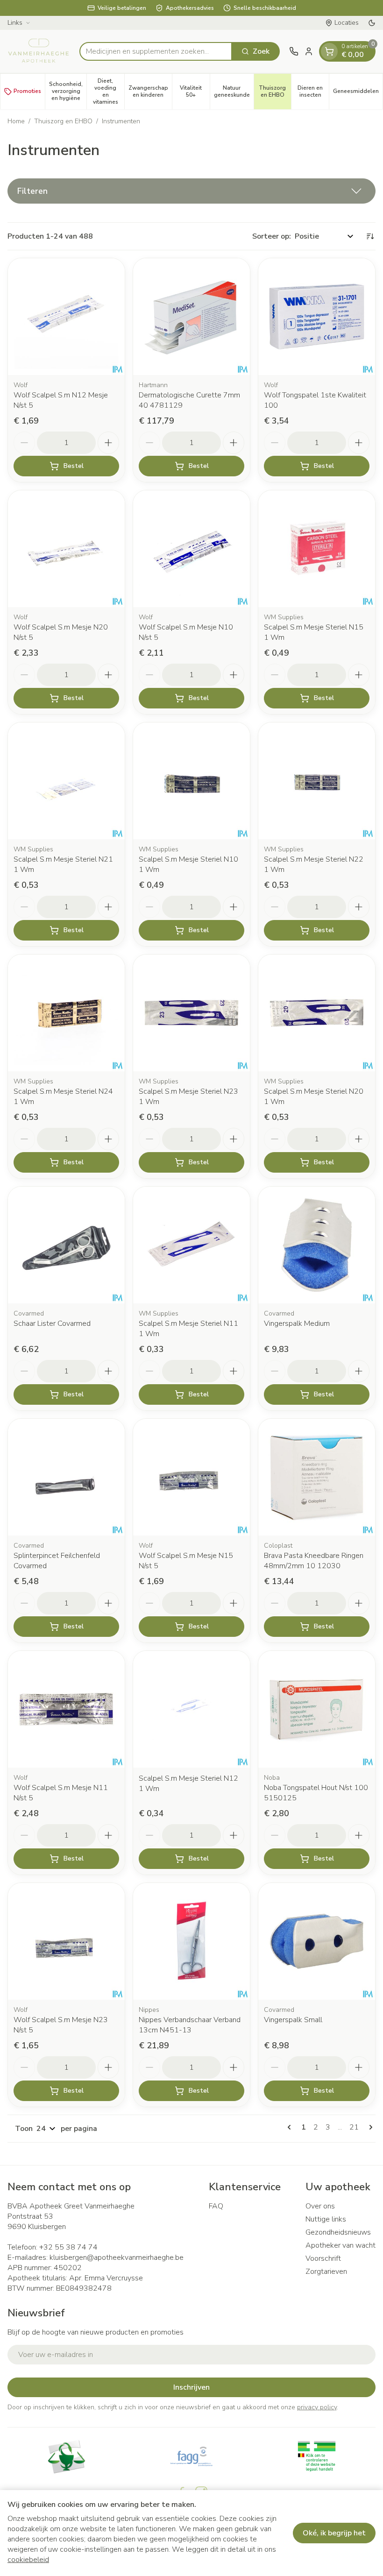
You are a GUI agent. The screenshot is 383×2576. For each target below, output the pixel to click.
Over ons (320, 2206)
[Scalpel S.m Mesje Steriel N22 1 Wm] (317, 781)
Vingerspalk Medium (297, 1323)
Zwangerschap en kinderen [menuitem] (150, 91)
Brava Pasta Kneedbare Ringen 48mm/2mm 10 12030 (314, 1561)
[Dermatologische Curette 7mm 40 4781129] (191, 317)
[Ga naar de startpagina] (39, 51)
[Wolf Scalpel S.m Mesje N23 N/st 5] (66, 1941)
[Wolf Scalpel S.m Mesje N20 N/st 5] (66, 549)
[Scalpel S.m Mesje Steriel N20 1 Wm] (317, 1013)
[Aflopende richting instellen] (370, 236)
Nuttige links (326, 2219)
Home (16, 121)
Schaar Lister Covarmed (52, 1323)
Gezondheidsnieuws (338, 2232)
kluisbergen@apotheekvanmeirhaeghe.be (117, 2258)
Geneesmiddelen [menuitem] (358, 93)
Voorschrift (323, 2258)
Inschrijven (191, 2387)
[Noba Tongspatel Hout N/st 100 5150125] (317, 1709)
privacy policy (317, 2407)
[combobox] (156, 51)
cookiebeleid (28, 2560)
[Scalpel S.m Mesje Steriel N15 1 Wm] (317, 549)
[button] (191, 191)
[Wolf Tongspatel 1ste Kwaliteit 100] (317, 317)
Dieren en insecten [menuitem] (313, 91)
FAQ (216, 2206)
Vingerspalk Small (293, 2020)
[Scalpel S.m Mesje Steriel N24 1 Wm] (66, 1013)
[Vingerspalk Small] (317, 1941)
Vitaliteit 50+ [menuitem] (195, 91)
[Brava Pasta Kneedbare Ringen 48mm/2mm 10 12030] (317, 1477)
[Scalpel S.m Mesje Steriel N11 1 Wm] (191, 1245)
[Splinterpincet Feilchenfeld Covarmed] (66, 1477)
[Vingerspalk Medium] (317, 1245)
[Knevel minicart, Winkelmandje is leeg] (329, 51)
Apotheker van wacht (340, 2245)
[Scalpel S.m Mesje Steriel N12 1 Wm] (191, 1709)
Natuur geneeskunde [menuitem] (234, 91)
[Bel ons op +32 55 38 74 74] (294, 51)
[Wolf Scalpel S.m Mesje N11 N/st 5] (66, 1709)
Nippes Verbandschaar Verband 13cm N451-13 (190, 2025)
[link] (291, 2127)
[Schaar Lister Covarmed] (66, 1245)
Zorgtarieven (326, 2272)
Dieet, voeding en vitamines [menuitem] (109, 91)
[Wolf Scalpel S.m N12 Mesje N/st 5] (66, 317)
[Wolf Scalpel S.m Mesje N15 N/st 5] (191, 1477)
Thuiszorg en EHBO (63, 121)
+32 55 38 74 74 (68, 2247)
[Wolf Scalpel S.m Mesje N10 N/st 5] (191, 549)
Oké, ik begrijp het (334, 2533)
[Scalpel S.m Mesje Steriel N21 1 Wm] (66, 781)
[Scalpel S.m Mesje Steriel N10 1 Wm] (191, 781)
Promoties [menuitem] (27, 91)
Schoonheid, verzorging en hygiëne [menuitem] (68, 91)
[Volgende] (369, 2127)
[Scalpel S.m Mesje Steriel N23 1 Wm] (191, 1013)
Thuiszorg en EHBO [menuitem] (275, 91)
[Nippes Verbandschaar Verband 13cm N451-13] (191, 1941)
